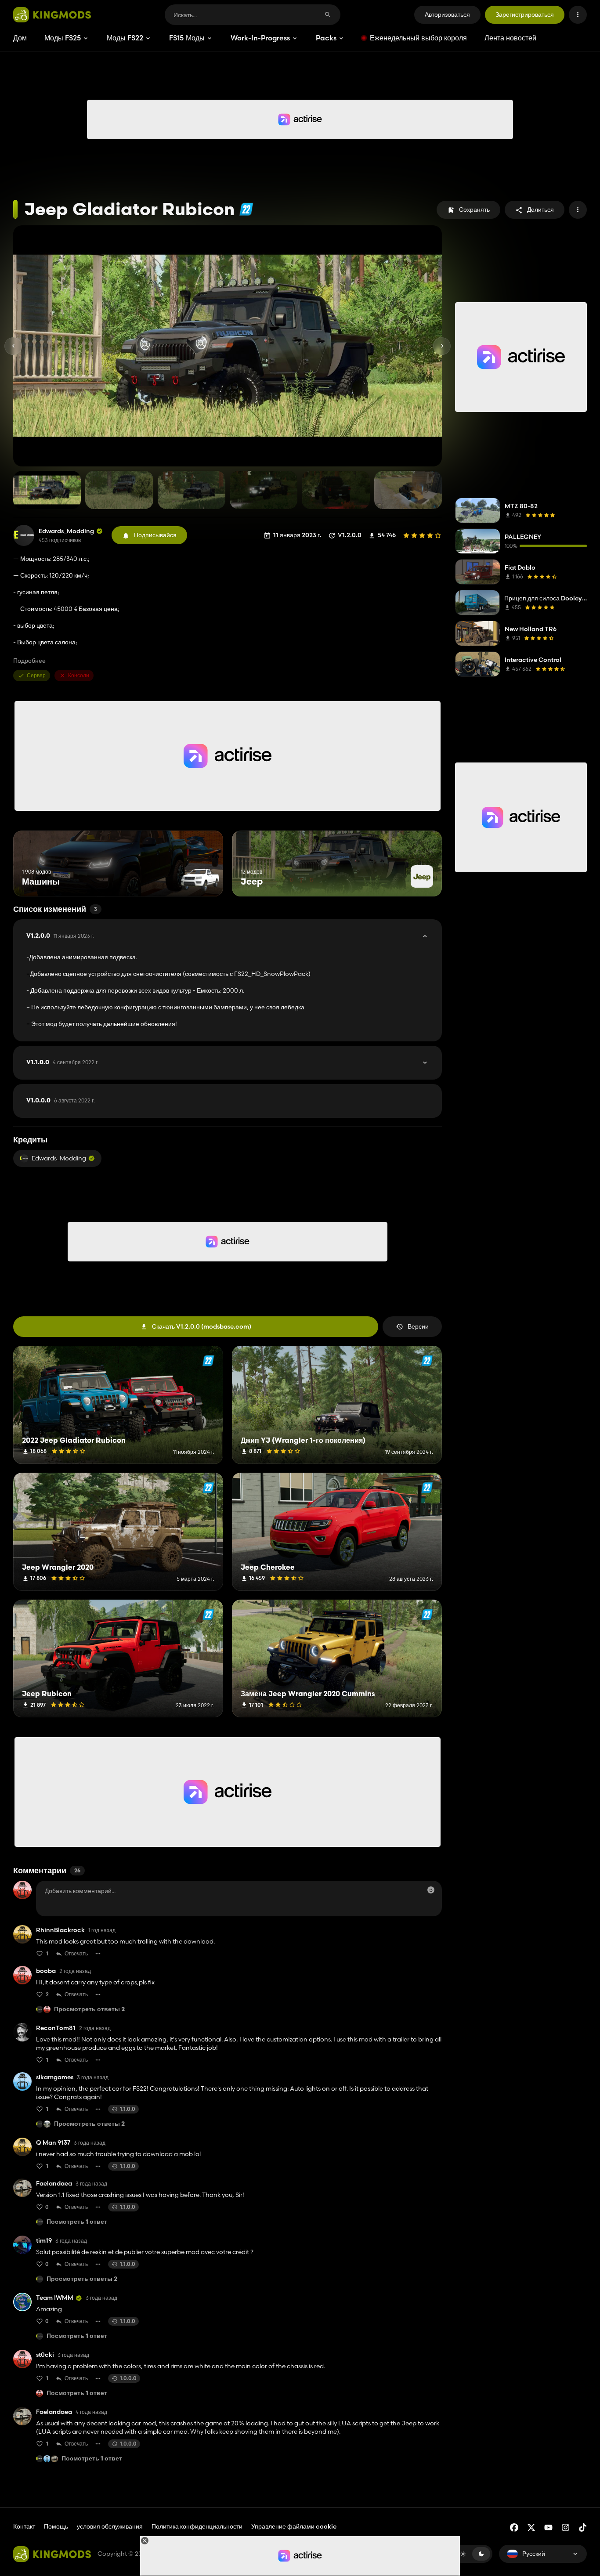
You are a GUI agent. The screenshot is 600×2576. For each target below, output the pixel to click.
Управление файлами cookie (294, 2527)
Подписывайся (155, 535)
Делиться (540, 210)
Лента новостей (510, 38)
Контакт (24, 2526)
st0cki (45, 2355)
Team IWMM (55, 2298)
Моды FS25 (63, 38)
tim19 (44, 2241)
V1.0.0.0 (61, 1101)
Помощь (56, 2526)
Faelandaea (54, 2184)
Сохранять (474, 210)
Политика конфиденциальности (197, 2526)
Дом (20, 38)
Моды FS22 (125, 38)
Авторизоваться (447, 14)
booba (46, 1971)
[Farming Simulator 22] (246, 209)
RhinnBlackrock (60, 1930)
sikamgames (55, 2077)
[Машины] (200, 880)
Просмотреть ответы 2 (89, 2010)
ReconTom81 (56, 2028)
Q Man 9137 (53, 2143)
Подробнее (29, 661)
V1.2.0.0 (60, 936)
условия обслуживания (110, 2526)
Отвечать (76, 1953)
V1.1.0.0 (63, 1062)
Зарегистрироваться (525, 14)
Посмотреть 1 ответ (77, 2222)
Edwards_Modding (66, 531)
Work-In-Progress (260, 38)
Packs (326, 38)
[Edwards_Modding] (24, 535)
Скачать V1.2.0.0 (202, 1326)
